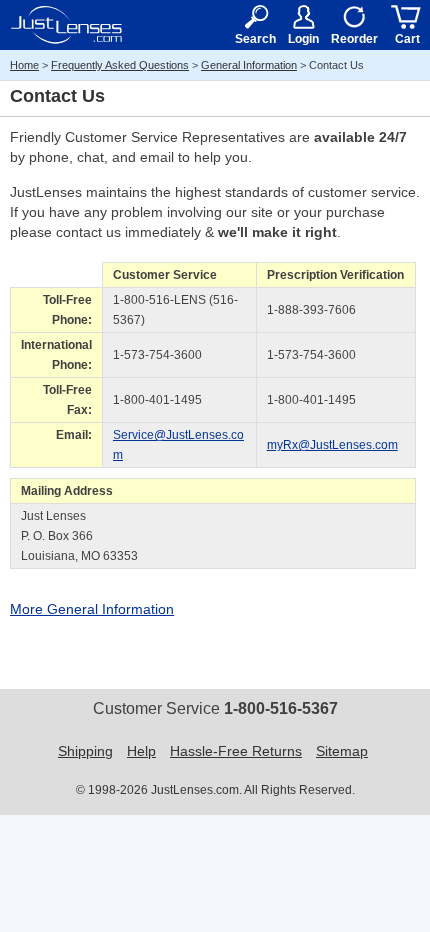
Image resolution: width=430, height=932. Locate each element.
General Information (249, 65)
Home (24, 65)
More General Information (92, 609)
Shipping (85, 751)
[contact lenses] (66, 25)
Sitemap (342, 751)
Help (141, 751)
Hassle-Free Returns (236, 751)
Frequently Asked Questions (120, 65)
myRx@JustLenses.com (332, 445)
